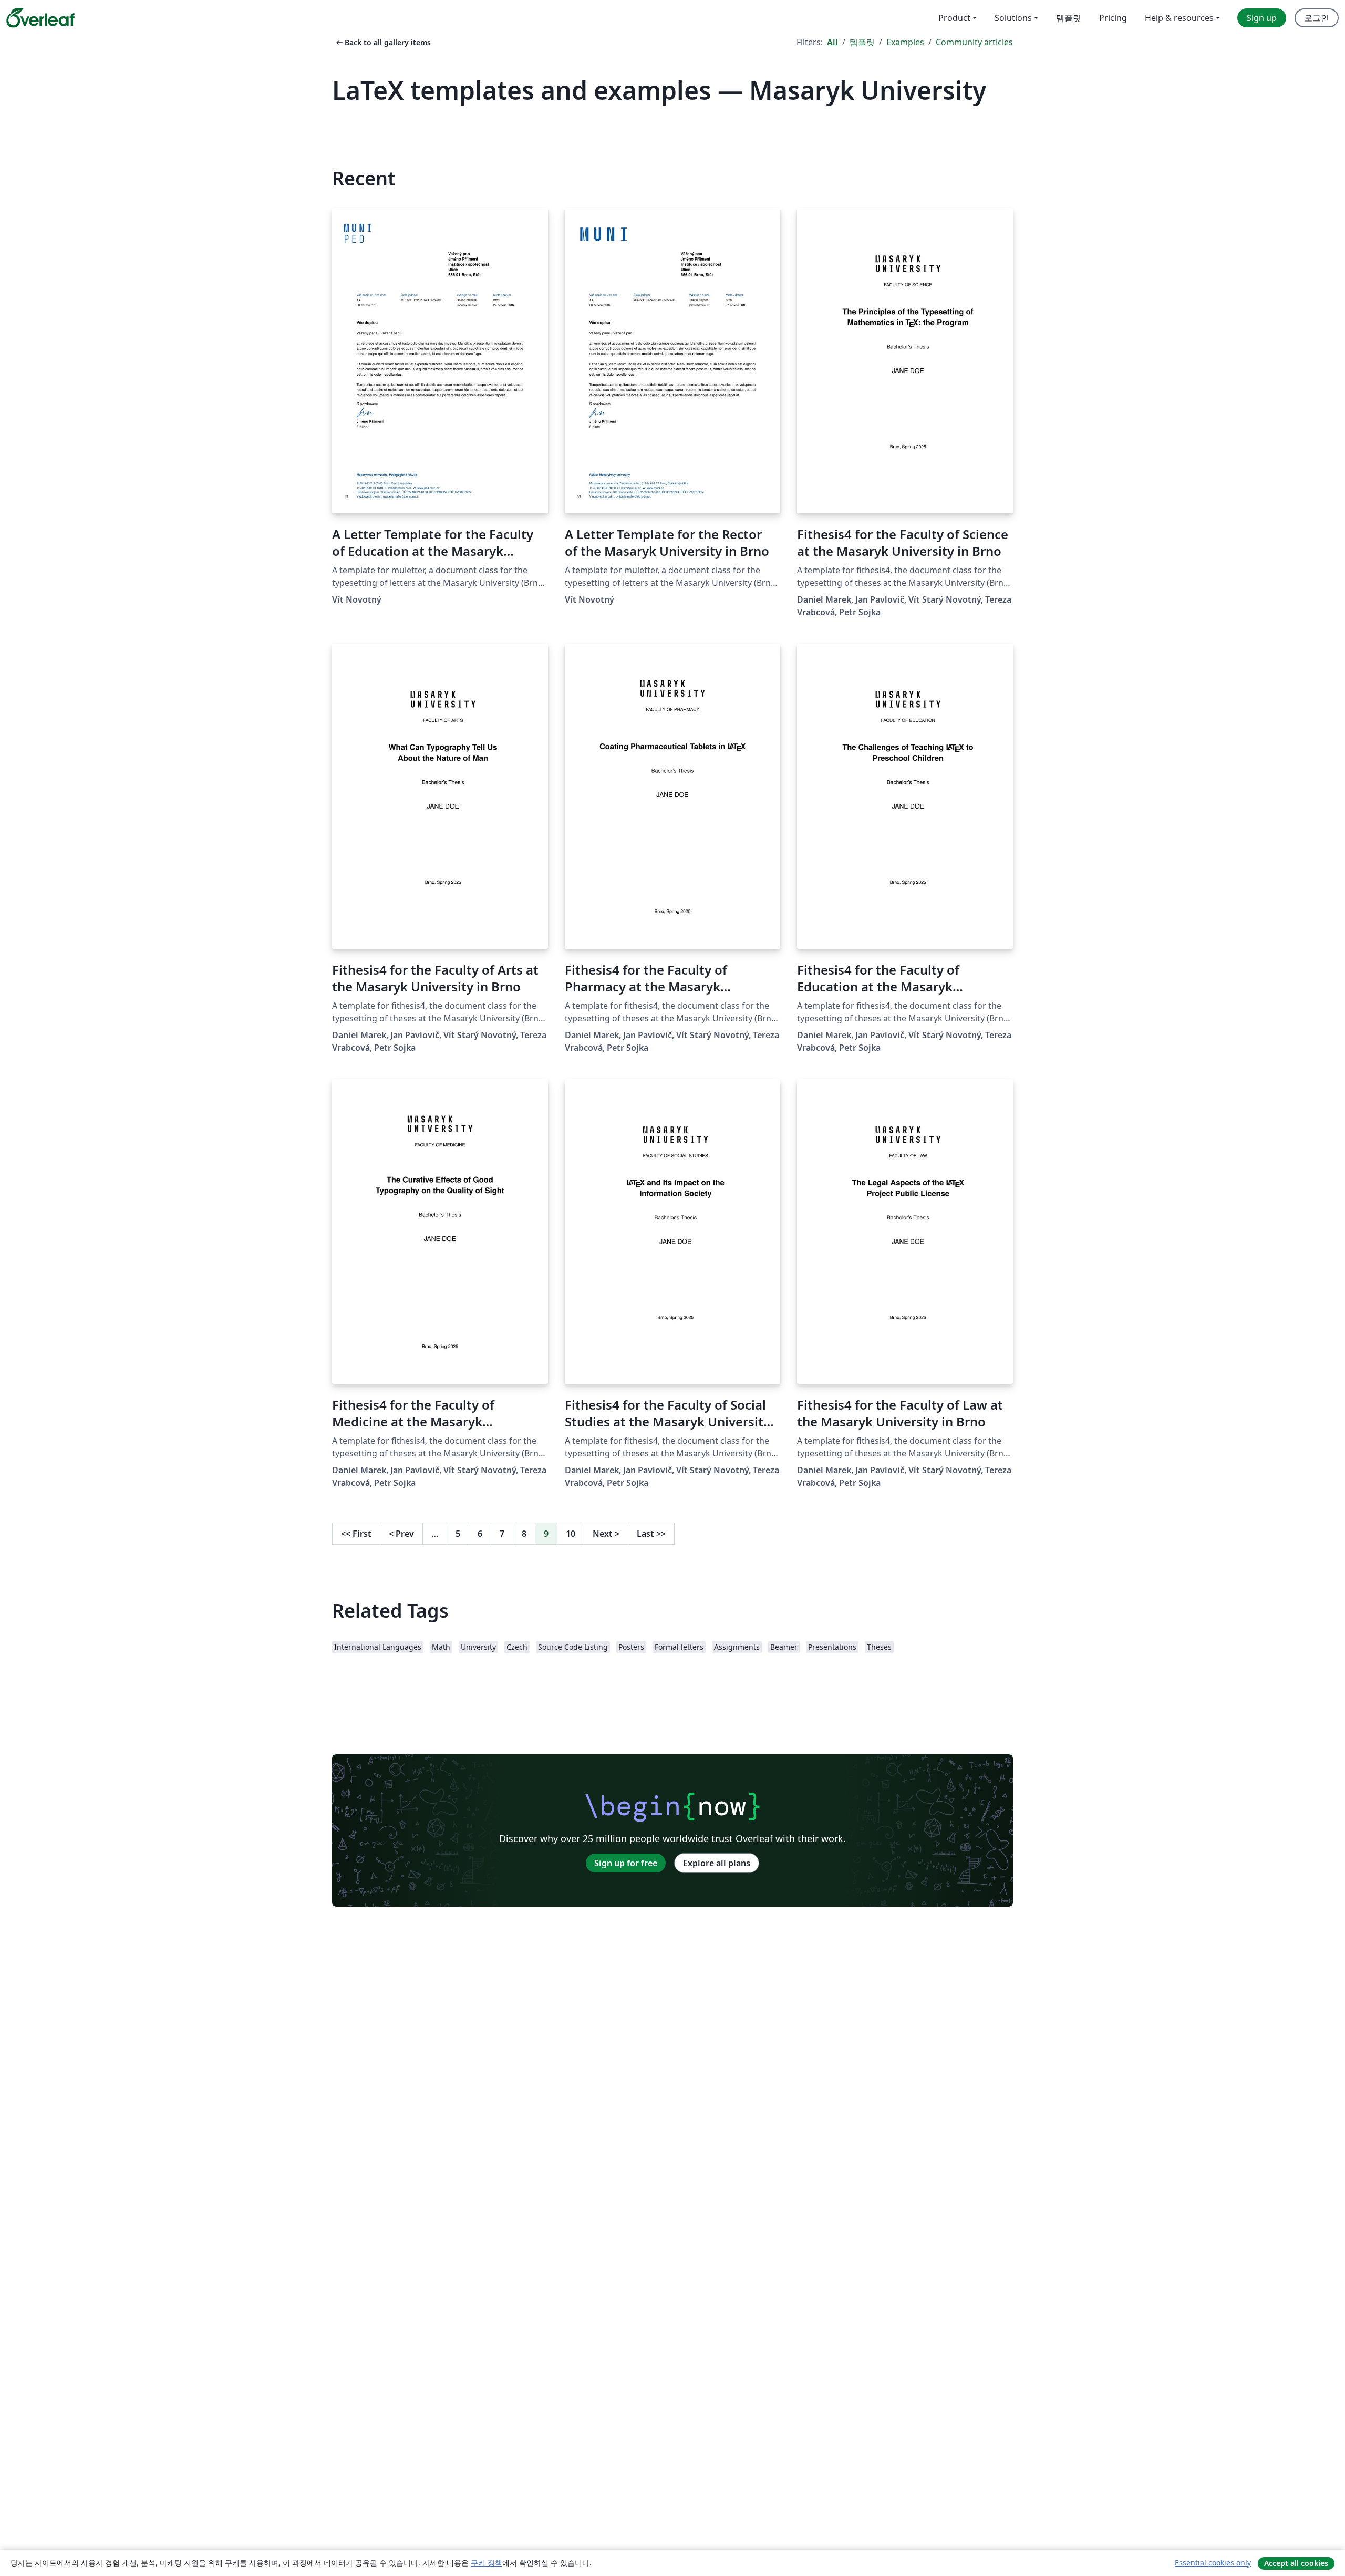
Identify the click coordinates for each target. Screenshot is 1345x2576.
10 (571, 1534)
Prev (401, 1534)
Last (651, 1534)
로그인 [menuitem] (1317, 18)
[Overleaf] (40, 18)
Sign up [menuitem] (1262, 18)
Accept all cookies (1296, 2563)
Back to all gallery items (382, 42)
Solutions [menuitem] (1013, 18)
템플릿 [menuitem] (1069, 18)
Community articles (974, 42)
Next (606, 1534)
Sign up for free (626, 1863)
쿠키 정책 (487, 2563)
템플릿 (862, 42)
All (832, 42)
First (356, 1534)
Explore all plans (717, 1863)
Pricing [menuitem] (1113, 18)
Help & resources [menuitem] (1179, 18)
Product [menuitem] (954, 18)
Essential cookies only (1213, 2563)
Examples (905, 42)
